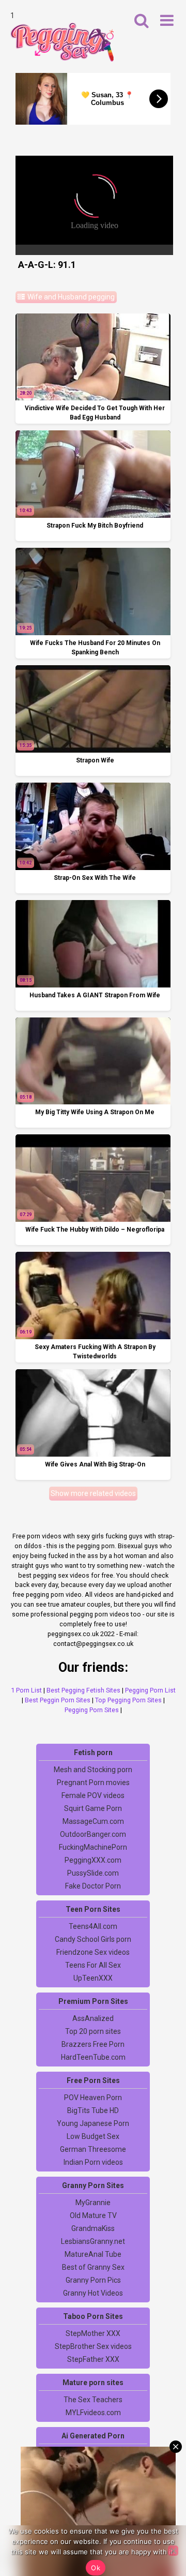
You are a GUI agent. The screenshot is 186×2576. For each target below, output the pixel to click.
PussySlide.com (93, 1873)
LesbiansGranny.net (93, 2241)
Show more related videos (93, 1493)
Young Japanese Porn (93, 2123)
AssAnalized (93, 2018)
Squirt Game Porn (93, 1808)
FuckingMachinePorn (93, 1847)
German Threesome (93, 2149)
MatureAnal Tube (93, 2254)
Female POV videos (93, 1795)
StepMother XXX (93, 2333)
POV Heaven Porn (93, 2098)
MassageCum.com (93, 1821)
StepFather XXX (93, 2359)
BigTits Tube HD (93, 2110)
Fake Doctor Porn (93, 1886)
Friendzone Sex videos (93, 1952)
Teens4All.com (93, 1926)
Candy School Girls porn (93, 1939)
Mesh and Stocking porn (93, 1770)
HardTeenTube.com (93, 2057)
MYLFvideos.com (93, 2413)
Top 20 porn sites (93, 2031)
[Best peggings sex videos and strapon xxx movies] (62, 42)
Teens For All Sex (93, 1965)
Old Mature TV (93, 2215)
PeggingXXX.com (93, 1860)
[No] (173, 2551)
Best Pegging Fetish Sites (83, 1690)
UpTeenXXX (93, 1978)
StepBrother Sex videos (93, 2346)
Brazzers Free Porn (93, 2044)
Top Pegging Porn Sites (128, 1700)
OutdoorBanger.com (93, 1834)
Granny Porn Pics (93, 2280)
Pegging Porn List (150, 1690)
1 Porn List (26, 1690)
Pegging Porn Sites (92, 1710)
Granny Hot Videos (93, 2293)
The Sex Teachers (93, 2400)
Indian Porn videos (93, 2162)
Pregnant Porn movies (93, 1783)
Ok (96, 2568)
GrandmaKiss (93, 2228)
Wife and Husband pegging (70, 297)
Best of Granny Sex (93, 2267)
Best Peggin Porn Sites (58, 1700)
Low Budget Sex (93, 2136)
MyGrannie (93, 2203)
